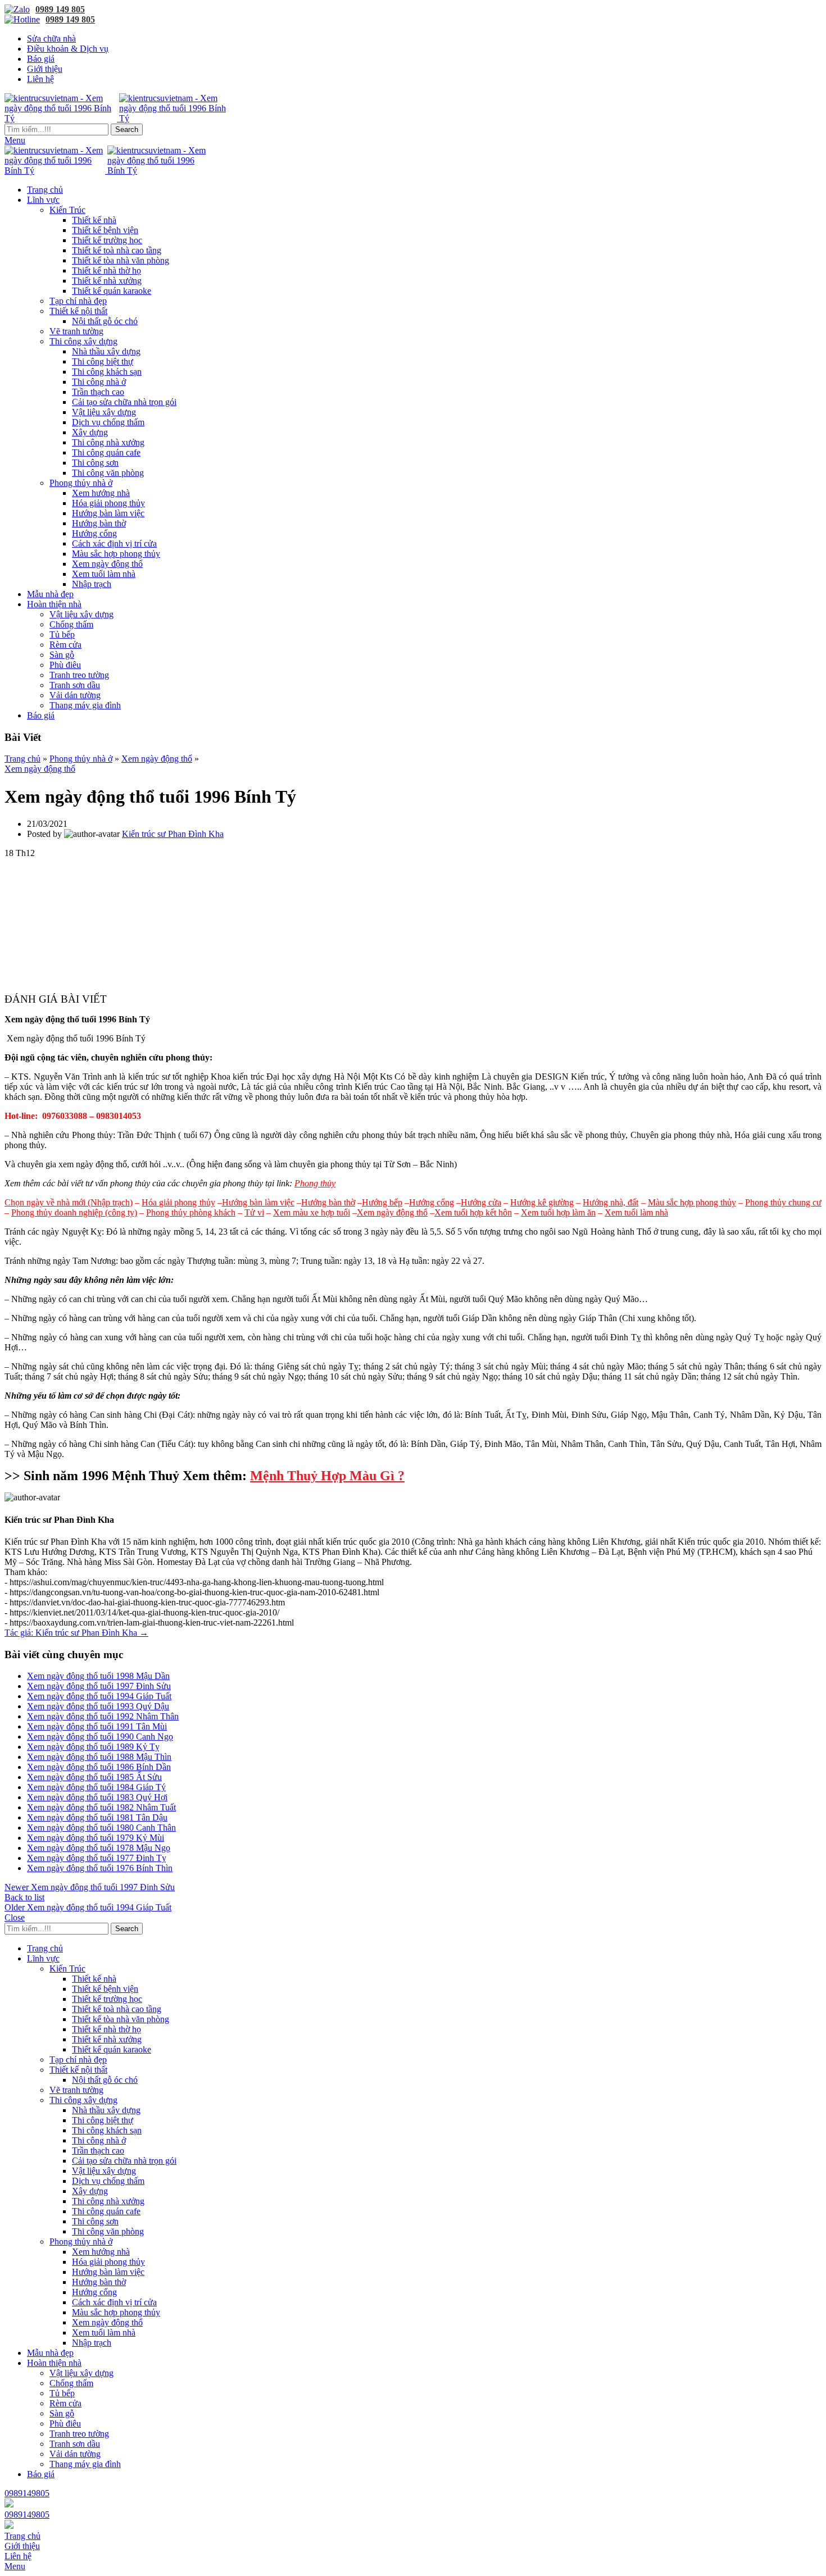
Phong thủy (315, 1183)
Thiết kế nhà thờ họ (106, 270)
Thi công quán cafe (106, 452)
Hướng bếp (382, 1202)
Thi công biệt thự (103, 361)
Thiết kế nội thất (78, 311)
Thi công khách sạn (107, 372)
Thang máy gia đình (85, 705)
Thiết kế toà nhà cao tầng (117, 250)
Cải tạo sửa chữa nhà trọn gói (124, 402)
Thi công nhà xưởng (108, 442)
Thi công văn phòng (108, 473)
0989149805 (27, 2493)
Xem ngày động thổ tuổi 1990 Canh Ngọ (100, 1737)
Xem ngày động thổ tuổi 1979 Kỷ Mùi (96, 1838)
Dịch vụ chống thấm (108, 422)
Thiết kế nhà (94, 220)
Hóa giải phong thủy (108, 503)
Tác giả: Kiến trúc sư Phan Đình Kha (76, 1633)
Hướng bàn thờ (99, 523)
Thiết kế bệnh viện (105, 230)
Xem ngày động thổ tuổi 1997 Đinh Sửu (99, 1686)
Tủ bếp (62, 634)
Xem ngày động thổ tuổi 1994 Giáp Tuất (99, 1696)
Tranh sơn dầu (75, 685)
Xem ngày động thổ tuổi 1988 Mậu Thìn (99, 1757)
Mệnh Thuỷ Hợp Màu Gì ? (327, 1476)
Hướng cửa (481, 1202)
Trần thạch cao (98, 392)
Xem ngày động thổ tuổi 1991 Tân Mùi (97, 1726)
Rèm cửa (65, 645)
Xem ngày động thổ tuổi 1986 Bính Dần (99, 1767)
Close (15, 1917)
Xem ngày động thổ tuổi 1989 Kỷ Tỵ (93, 1747)
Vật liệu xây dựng (104, 412)
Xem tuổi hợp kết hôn (473, 1212)
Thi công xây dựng (83, 341)
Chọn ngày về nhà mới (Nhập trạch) (69, 1202)
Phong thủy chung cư (783, 1202)
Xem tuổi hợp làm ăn (558, 1212)
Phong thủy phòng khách (191, 1212)
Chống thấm (71, 624)
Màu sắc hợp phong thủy (116, 554)
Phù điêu (65, 665)
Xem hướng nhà (101, 493)
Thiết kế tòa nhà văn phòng (121, 260)
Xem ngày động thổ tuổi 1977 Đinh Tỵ (97, 1858)
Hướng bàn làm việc (108, 513)
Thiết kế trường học (107, 240)
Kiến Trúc (67, 210)
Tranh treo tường (79, 675)
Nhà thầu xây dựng (106, 351)
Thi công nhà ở (99, 382)
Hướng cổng (94, 533)
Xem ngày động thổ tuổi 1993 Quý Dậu (98, 1706)
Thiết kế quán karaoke (112, 291)
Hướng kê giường (542, 1202)
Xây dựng (90, 432)
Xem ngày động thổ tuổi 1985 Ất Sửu (94, 1777)
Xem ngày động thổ (107, 564)
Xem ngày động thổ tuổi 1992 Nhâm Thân (103, 1716)
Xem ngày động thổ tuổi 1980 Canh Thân (101, 1828)
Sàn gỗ (62, 655)
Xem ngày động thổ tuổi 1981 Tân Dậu (97, 1817)
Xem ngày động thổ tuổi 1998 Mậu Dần (98, 1676)
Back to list (24, 1897)
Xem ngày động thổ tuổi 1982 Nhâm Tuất (101, 1807)
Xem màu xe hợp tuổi (312, 1212)
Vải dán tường (75, 695)
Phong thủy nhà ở (81, 483)
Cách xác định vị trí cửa (114, 543)
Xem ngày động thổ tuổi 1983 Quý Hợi (97, 1797)
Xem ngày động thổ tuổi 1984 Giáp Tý (96, 1787)
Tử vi (254, 1212)
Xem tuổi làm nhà (104, 574)
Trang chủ (22, 759)
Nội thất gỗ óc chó (105, 321)
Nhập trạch (92, 584)
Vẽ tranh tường (76, 331)
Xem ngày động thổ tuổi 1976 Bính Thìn (100, 1868)
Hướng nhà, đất (611, 1202)
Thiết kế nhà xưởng (107, 281)
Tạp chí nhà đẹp (78, 301)
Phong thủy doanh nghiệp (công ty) (74, 1212)
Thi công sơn (95, 463)
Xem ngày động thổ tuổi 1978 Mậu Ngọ (99, 1848)
